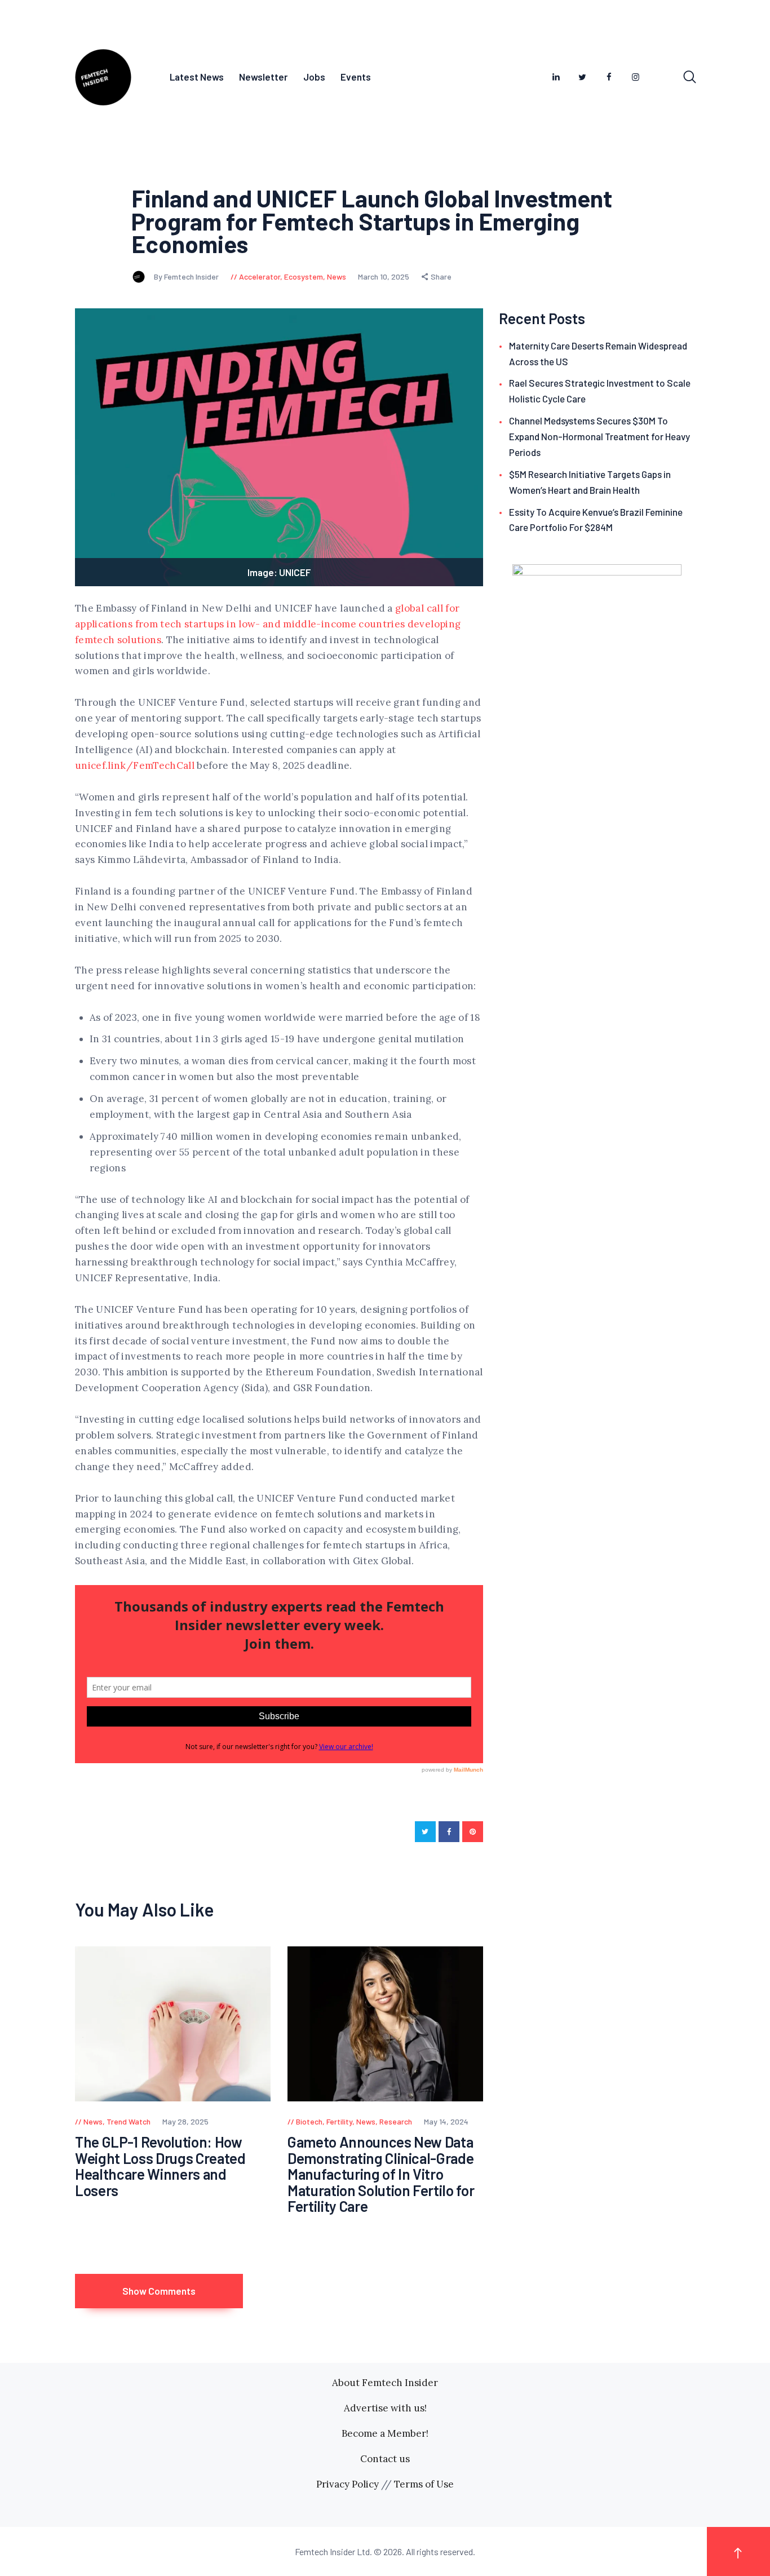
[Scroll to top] (738, 2551)
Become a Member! (385, 2433)
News (337, 276)
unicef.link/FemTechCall (135, 765)
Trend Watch (129, 2121)
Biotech (309, 2121)
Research (396, 2121)
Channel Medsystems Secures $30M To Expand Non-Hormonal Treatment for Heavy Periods (599, 436)
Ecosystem (304, 276)
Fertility (339, 2121)
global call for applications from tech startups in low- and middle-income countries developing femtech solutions (268, 624)
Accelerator (260, 276)
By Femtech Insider (187, 276)
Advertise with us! (385, 2408)
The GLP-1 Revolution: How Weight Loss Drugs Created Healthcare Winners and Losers (160, 2166)
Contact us (385, 2459)
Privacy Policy (348, 2484)
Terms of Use (424, 2484)
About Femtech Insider (385, 2383)
